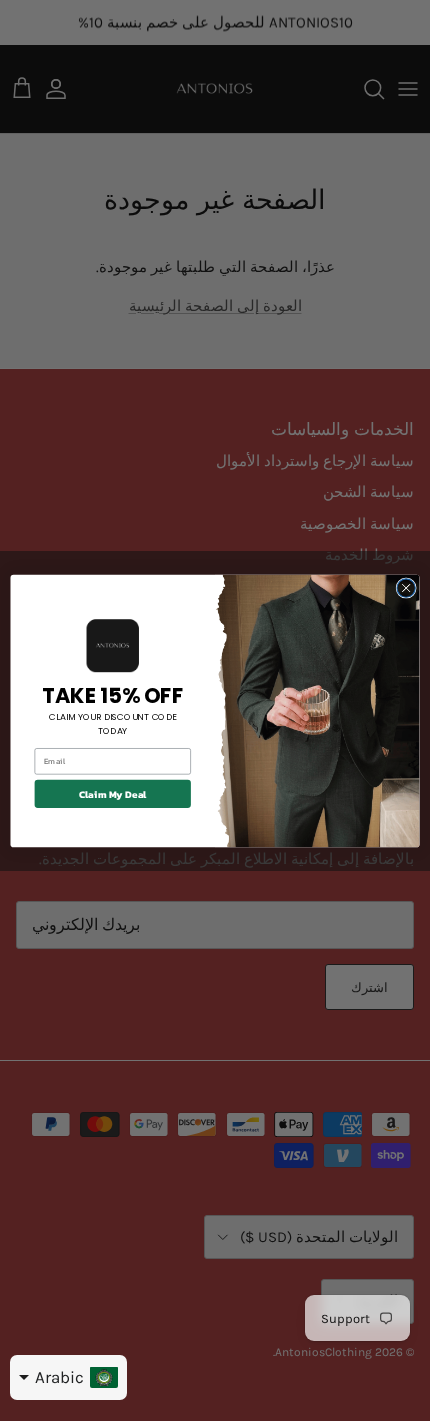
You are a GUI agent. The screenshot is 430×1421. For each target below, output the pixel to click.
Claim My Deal (113, 793)
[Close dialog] (406, 587)
